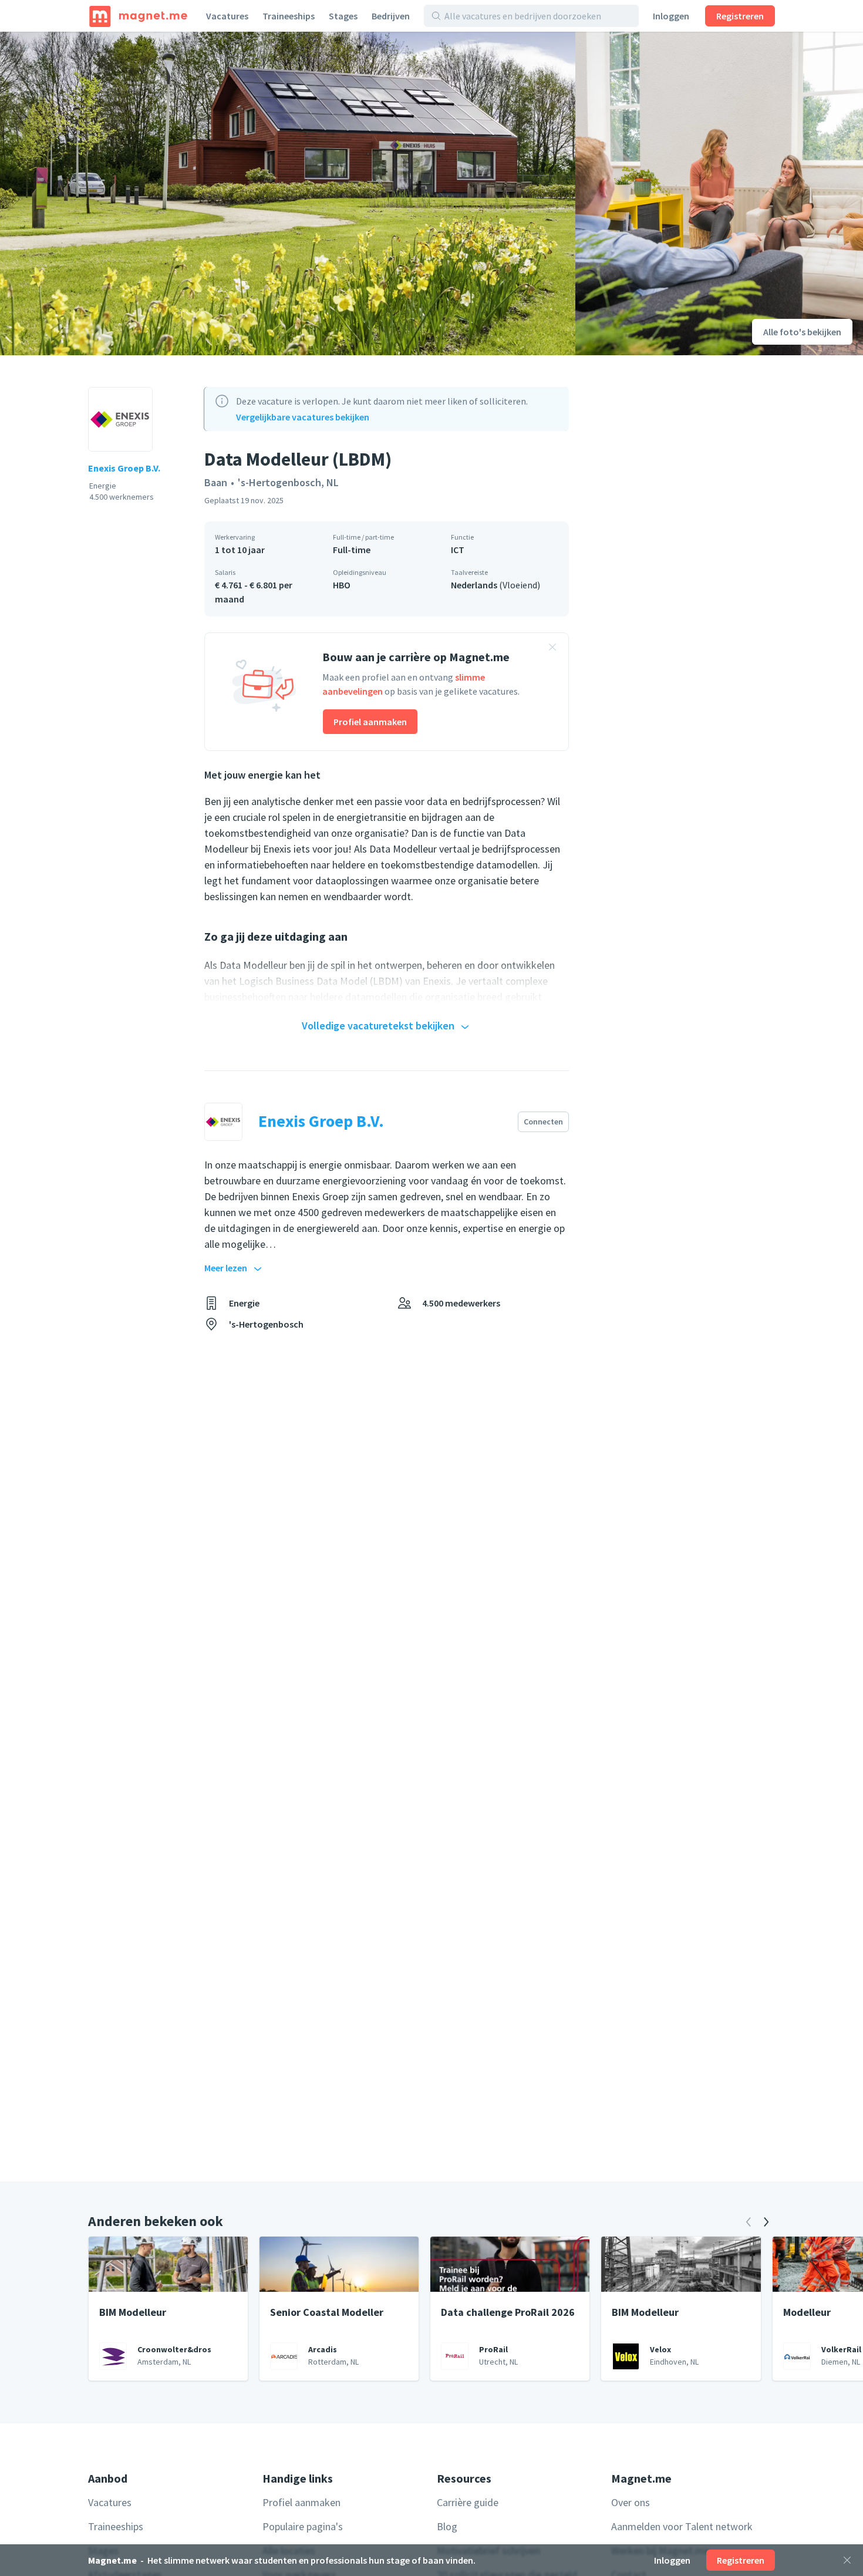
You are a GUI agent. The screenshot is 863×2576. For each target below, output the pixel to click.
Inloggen (671, 16)
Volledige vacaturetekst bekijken (378, 1026)
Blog (447, 2526)
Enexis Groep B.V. (124, 468)
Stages (343, 16)
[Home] (138, 16)
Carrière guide (468, 2502)
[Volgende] (766, 2222)
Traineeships (289, 16)
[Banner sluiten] (552, 649)
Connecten (543, 1122)
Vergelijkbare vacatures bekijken (303, 417)
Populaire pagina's (303, 2526)
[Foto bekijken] (288, 193)
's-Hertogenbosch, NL (288, 482)
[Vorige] (749, 2222)
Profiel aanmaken (370, 722)
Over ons (631, 2502)
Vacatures (227, 16)
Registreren (740, 16)
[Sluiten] (847, 2560)
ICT (458, 550)
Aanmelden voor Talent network (682, 2526)
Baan (216, 482)
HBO (342, 585)
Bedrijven (391, 16)
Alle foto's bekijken (802, 332)
